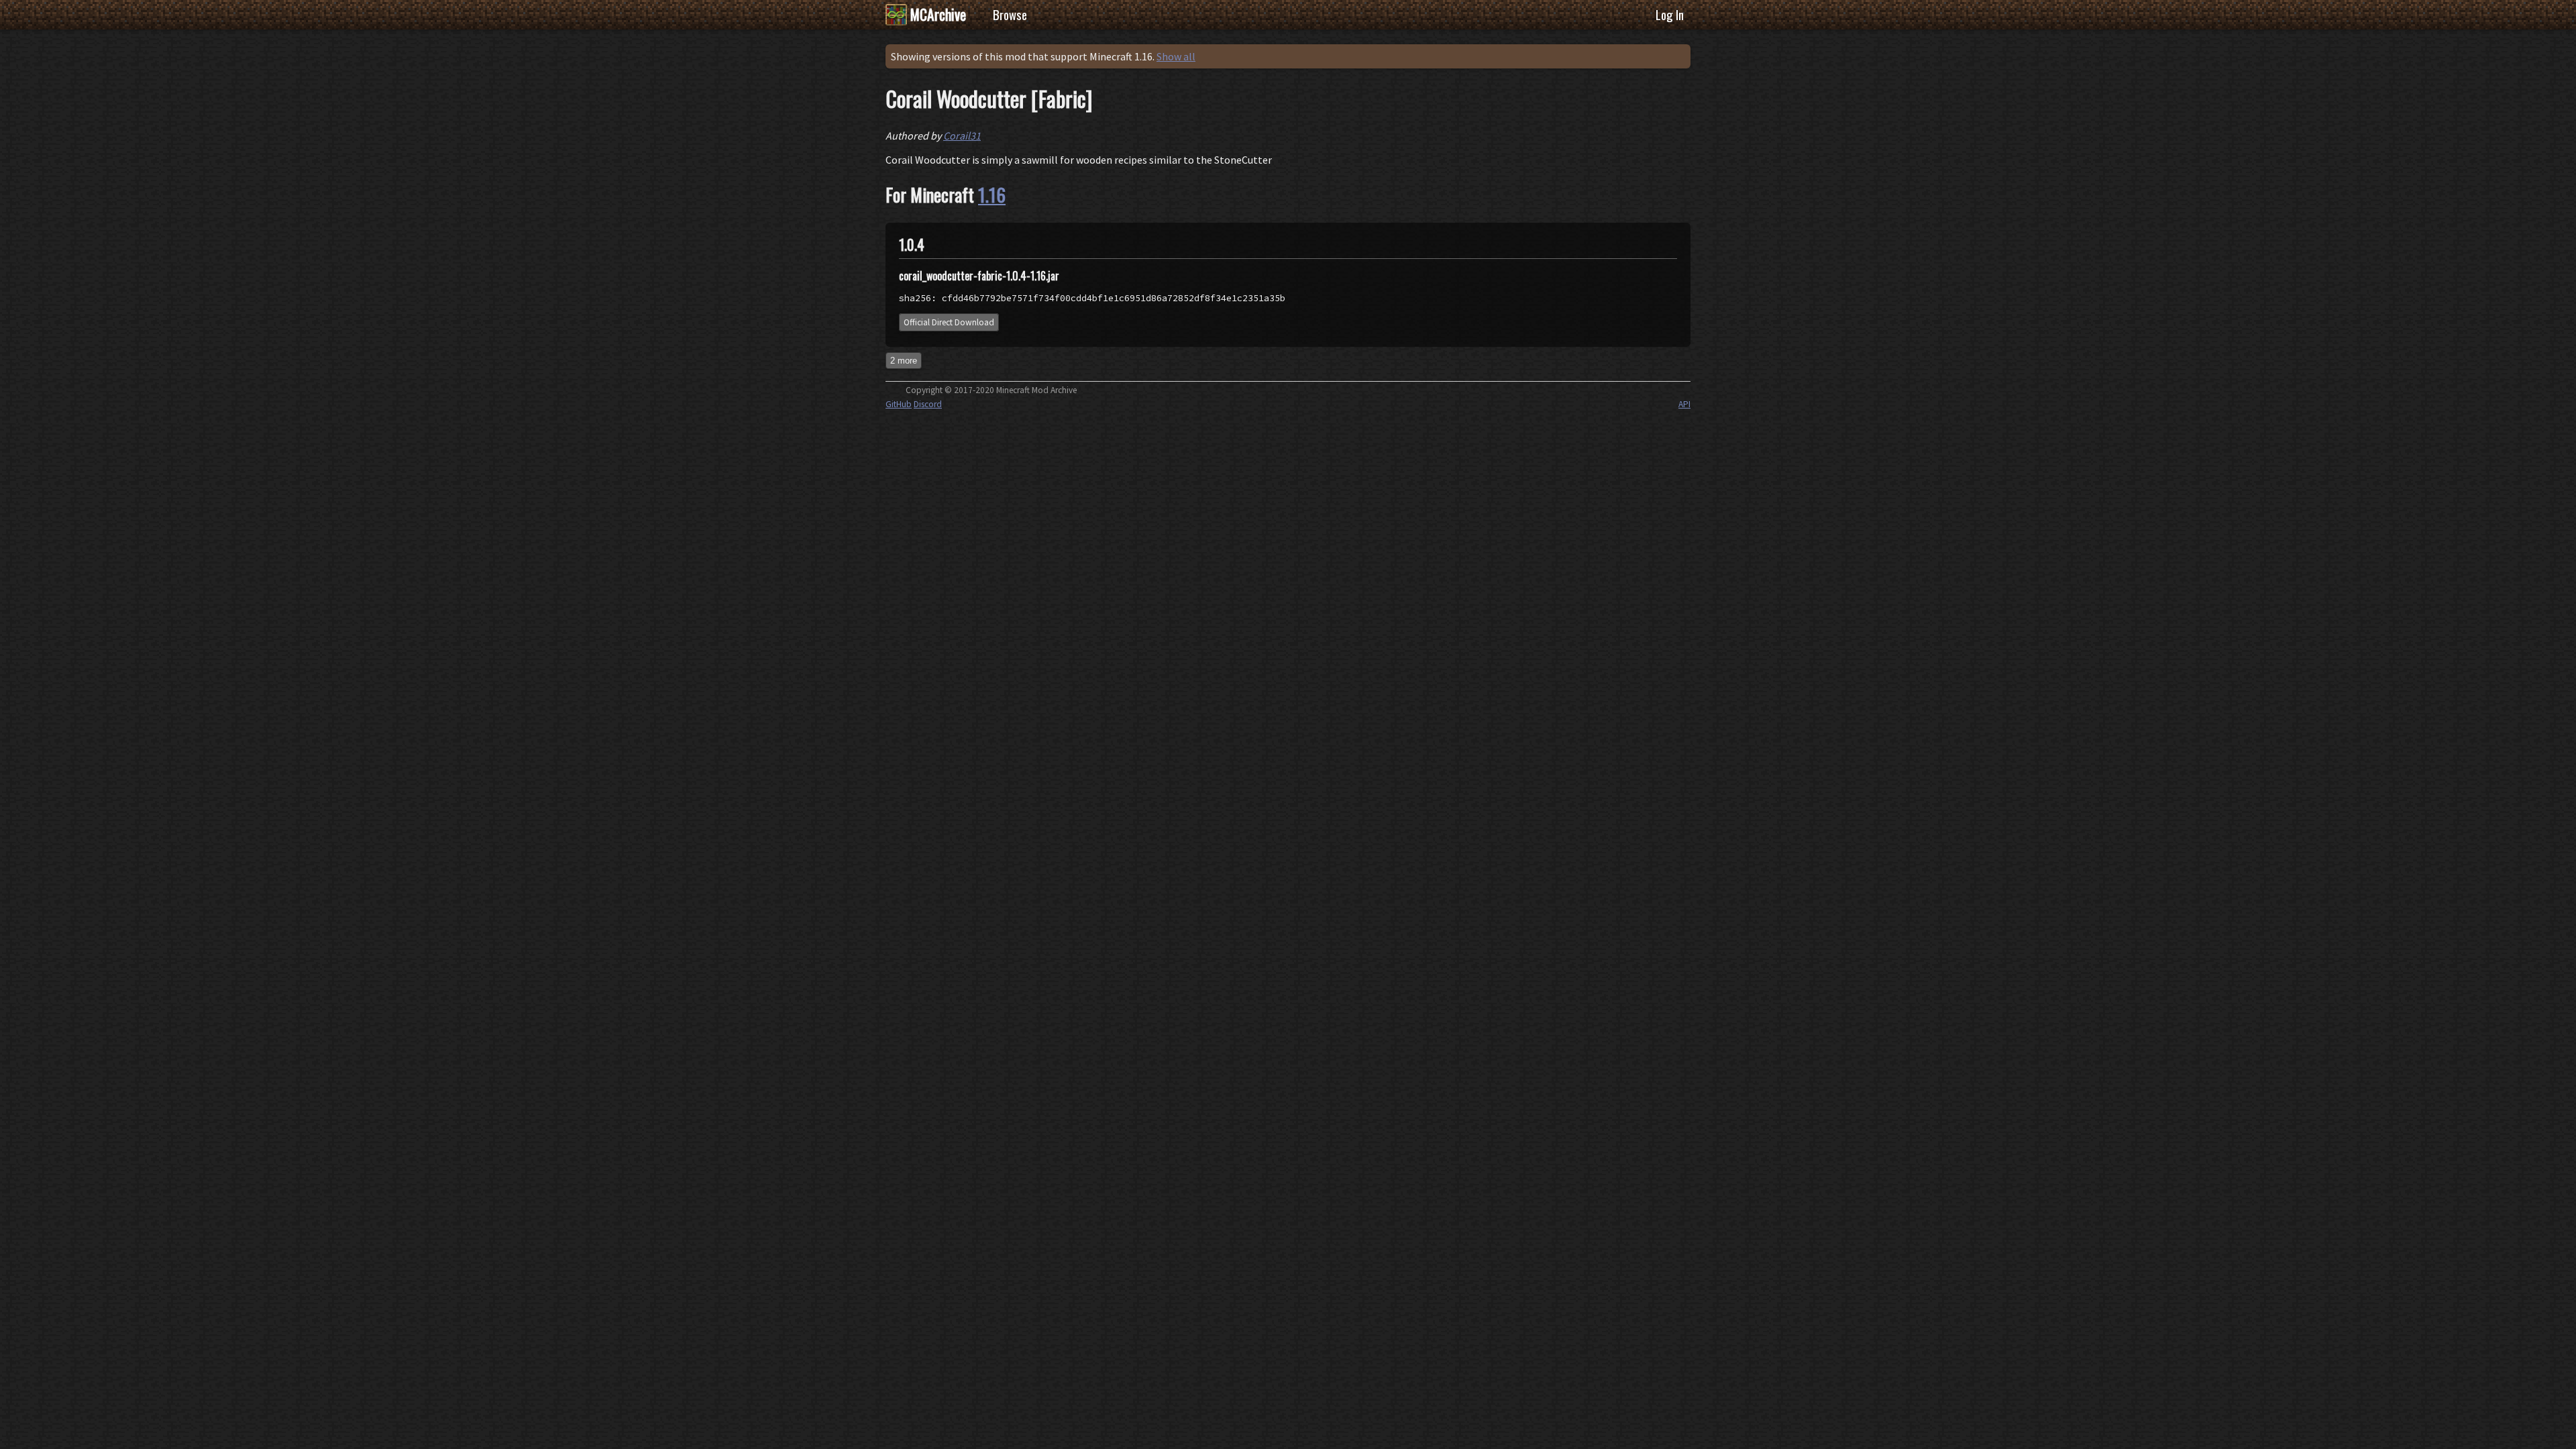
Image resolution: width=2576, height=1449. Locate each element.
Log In (1670, 14)
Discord (928, 404)
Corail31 (962, 136)
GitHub (899, 404)
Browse (1010, 14)
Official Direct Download (949, 322)
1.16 (992, 195)
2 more (904, 361)
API (1684, 404)
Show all (1176, 56)
